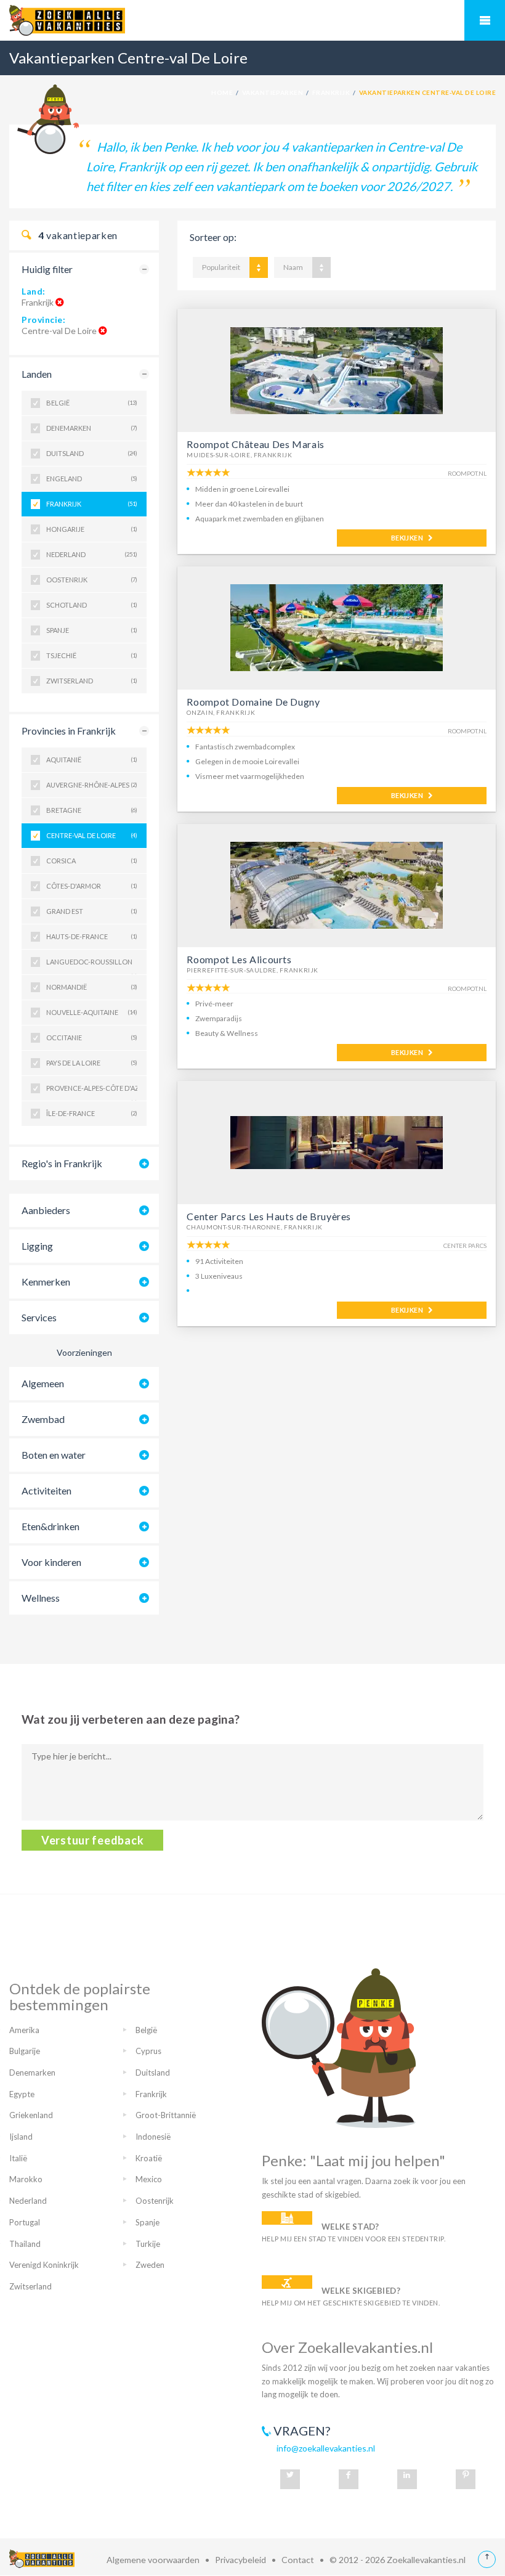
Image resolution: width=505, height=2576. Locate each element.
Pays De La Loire (92, 1063)
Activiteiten (46, 1490)
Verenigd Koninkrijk (44, 2265)
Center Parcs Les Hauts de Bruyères (269, 1216)
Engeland (92, 479)
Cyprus (148, 2051)
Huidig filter (47, 269)
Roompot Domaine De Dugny (253, 702)
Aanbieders (46, 1210)
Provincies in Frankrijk (69, 731)
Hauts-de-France (92, 936)
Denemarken (92, 428)
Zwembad (43, 1419)
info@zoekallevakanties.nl (326, 2448)
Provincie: (44, 320)
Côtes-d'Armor (92, 886)
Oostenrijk (92, 580)
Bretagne (92, 810)
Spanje (92, 630)
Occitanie (92, 1037)
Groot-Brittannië (166, 2115)
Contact (298, 2560)
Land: (34, 291)
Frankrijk (331, 92)
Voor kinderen (51, 1562)
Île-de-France (92, 1113)
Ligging (37, 1246)
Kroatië (149, 2158)
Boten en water (54, 1455)
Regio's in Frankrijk (62, 1163)
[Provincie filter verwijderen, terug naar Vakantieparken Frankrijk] (103, 331)
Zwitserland (92, 681)
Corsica (92, 861)
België (92, 403)
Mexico (149, 2179)
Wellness (41, 1598)
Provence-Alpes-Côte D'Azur (92, 1092)
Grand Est (92, 911)
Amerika (24, 2030)
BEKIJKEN (410, 538)
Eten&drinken (50, 1526)
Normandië (92, 987)
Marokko (26, 2179)
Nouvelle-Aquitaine (92, 1012)
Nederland (92, 554)
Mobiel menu (485, 20)
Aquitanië (92, 760)
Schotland (92, 605)
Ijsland (21, 2137)
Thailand (25, 2244)
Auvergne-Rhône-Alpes (92, 785)
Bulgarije (25, 2051)
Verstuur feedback (92, 1840)
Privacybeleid (240, 2560)
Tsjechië (92, 655)
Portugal (25, 2222)
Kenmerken (46, 1282)
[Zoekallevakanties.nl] (252, 20)
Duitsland (92, 453)
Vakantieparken (273, 92)
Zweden (150, 2265)
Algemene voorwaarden (153, 2560)
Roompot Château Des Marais (256, 444)
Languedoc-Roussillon (92, 966)
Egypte (22, 2094)
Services (39, 1317)
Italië (18, 2158)
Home (222, 92)
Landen (37, 374)
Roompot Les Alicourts (239, 959)
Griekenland (31, 2115)
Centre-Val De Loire (92, 835)
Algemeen (43, 1383)
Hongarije (92, 529)
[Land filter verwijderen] (60, 302)
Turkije (148, 2244)
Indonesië (153, 2137)
